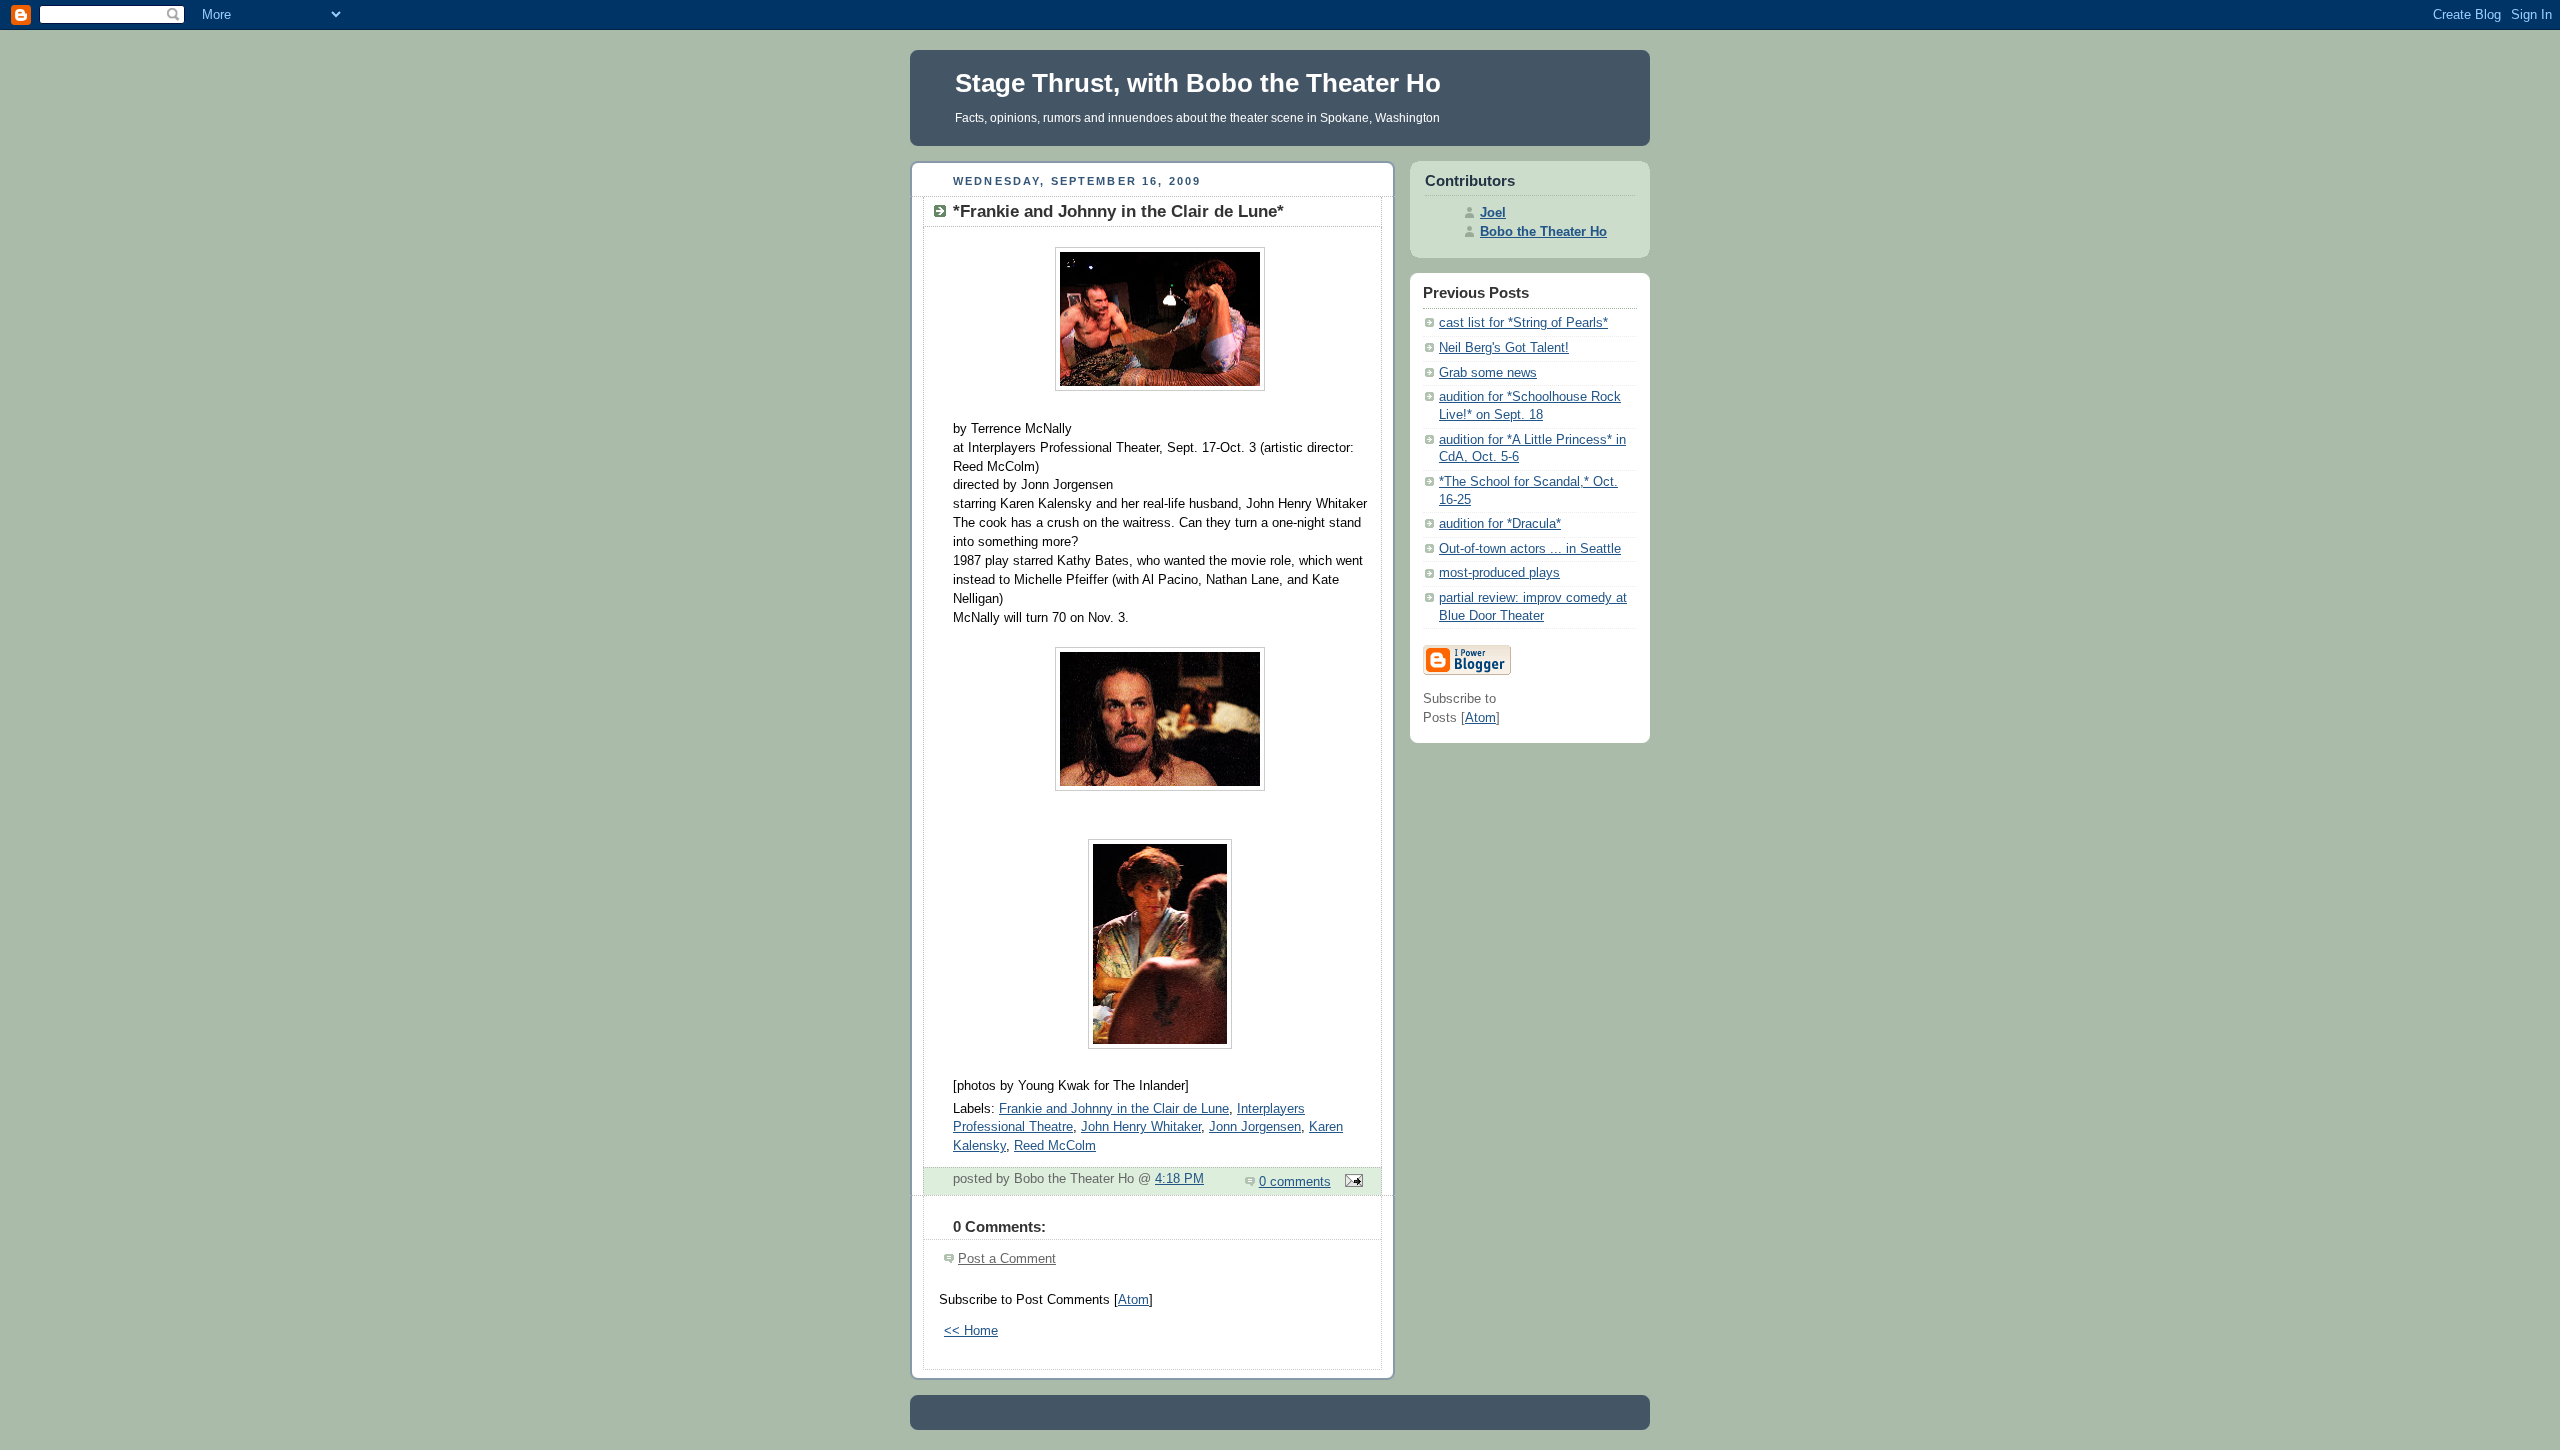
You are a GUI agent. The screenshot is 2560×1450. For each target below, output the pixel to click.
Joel (1493, 213)
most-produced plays (1499, 573)
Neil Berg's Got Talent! (1504, 348)
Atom (1133, 1300)
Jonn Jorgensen (1255, 1127)
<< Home (971, 1331)
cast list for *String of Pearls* (1523, 323)
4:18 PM (1179, 1179)
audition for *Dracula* (1500, 524)
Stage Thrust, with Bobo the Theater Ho (1198, 83)
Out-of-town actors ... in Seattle (1530, 549)
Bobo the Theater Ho (1543, 232)
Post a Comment (1007, 1259)
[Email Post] (1351, 1182)
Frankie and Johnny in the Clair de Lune (1114, 1109)
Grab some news (1488, 373)
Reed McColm (1055, 1146)
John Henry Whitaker (1141, 1127)
